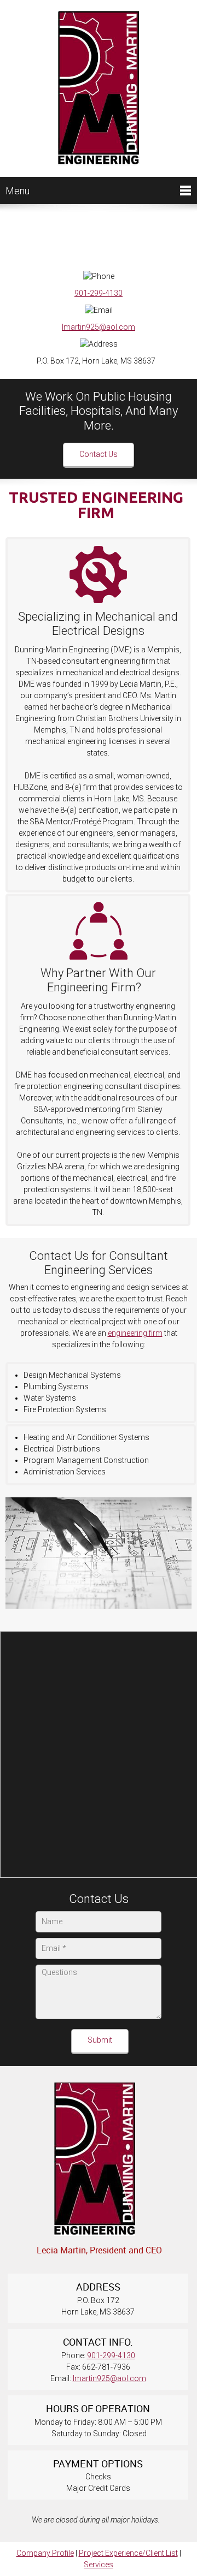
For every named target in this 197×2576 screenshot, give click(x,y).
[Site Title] (99, 88)
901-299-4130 (99, 293)
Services (99, 2565)
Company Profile (45, 2553)
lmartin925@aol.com (99, 327)
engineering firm (135, 1333)
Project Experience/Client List (128, 2553)
